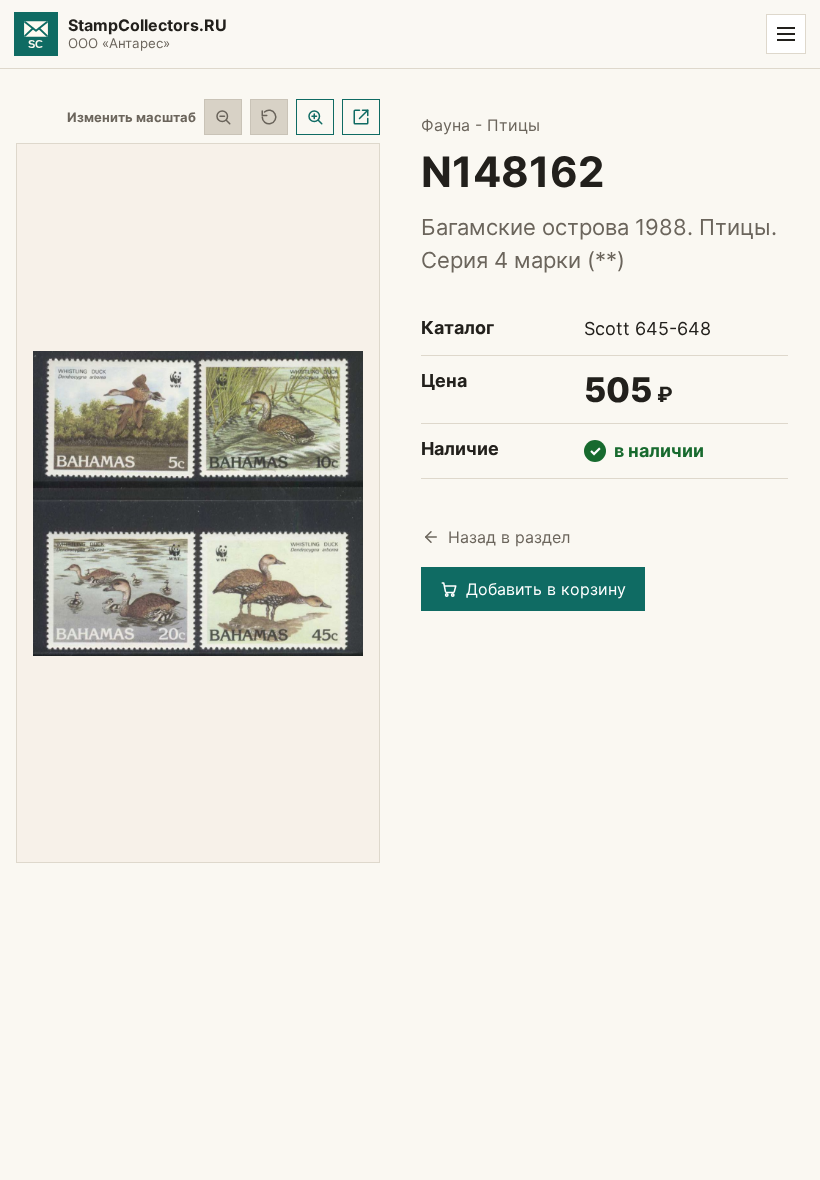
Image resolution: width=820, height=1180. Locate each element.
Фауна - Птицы (480, 125)
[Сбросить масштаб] (269, 117)
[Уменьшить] (223, 117)
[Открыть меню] (786, 34)
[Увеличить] (315, 117)
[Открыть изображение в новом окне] (361, 117)
